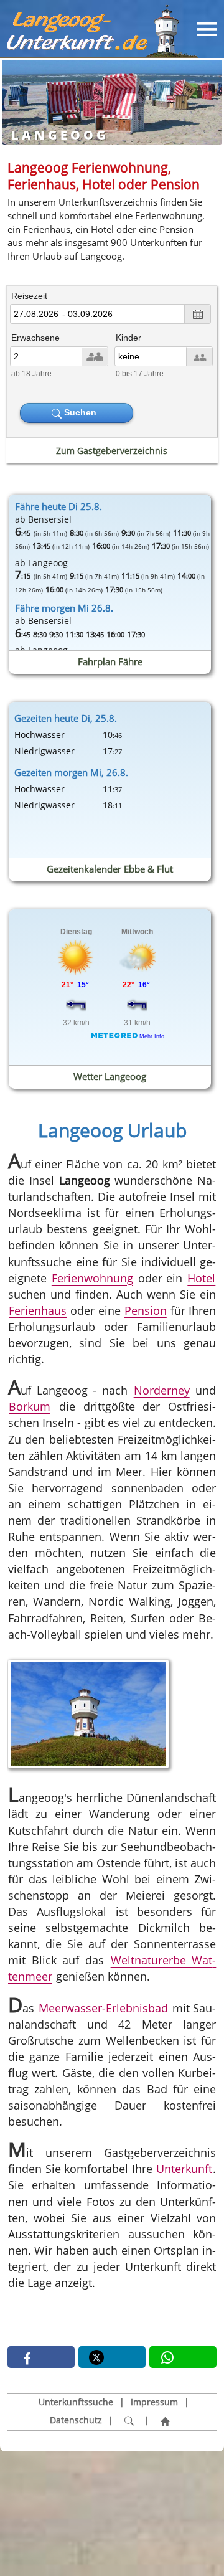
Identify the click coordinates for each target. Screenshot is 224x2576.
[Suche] (129, 2421)
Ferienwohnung (92, 1278)
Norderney (162, 1391)
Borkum (30, 1407)
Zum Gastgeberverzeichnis (112, 451)
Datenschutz (76, 2420)
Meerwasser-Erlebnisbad (103, 2008)
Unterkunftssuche (76, 2402)
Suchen (82, 412)
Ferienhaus (38, 1310)
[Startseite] (165, 2421)
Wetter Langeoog (110, 1076)
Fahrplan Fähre (110, 661)
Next (205, 101)
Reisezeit (29, 296)
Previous (19, 101)
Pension (146, 1310)
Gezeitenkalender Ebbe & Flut (110, 869)
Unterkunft (184, 2169)
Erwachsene (35, 338)
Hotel (201, 1278)
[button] (41, 2357)
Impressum (154, 2402)
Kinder (128, 338)
